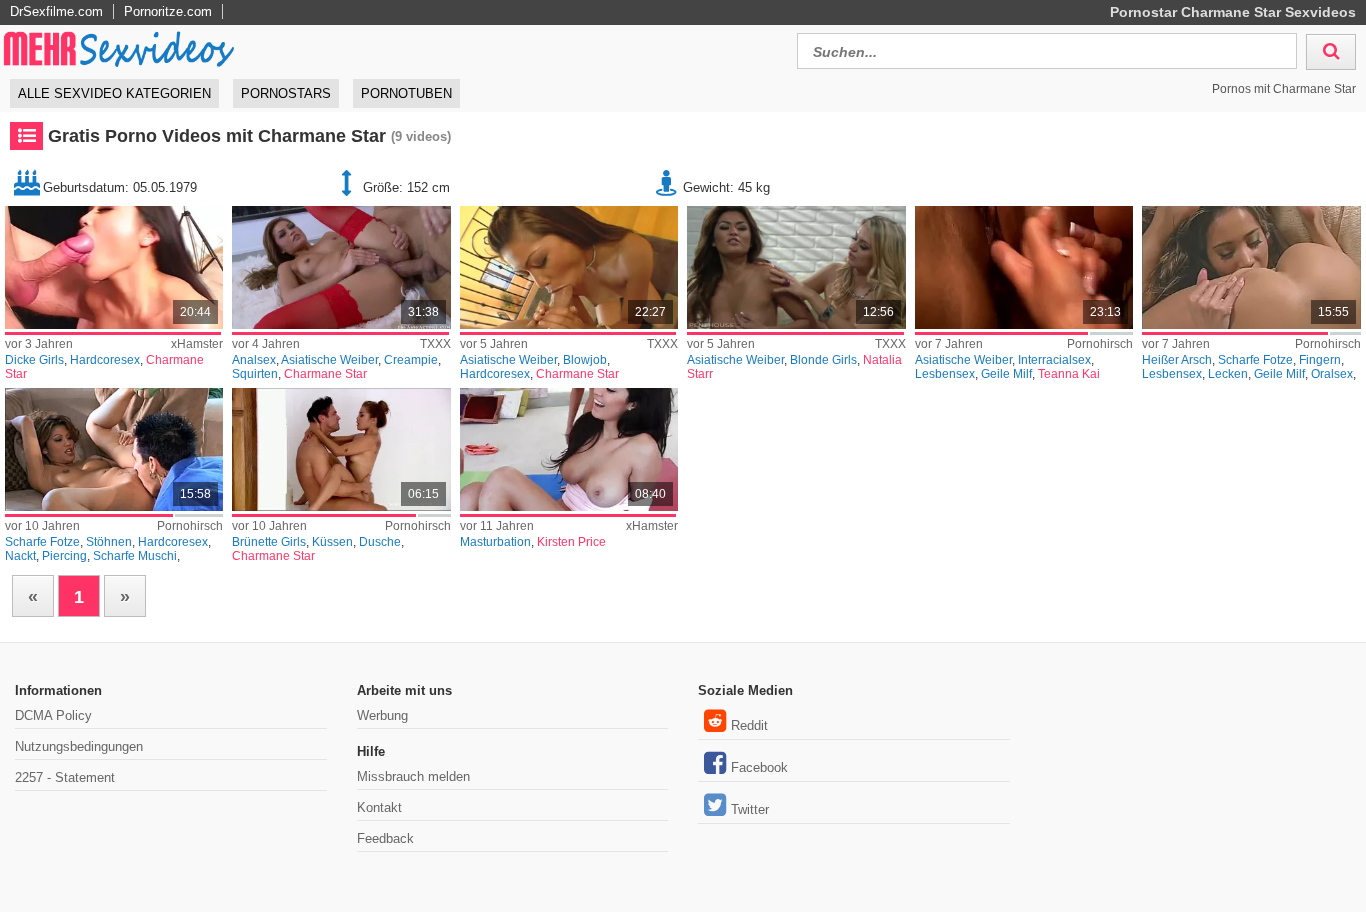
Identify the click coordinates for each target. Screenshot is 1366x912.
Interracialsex (1054, 360)
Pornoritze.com (168, 11)
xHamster (197, 344)
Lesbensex (945, 374)
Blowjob (585, 360)
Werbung (382, 715)
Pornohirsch (1100, 344)
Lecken (1228, 374)
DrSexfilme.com (56, 11)
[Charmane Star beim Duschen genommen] (341, 449)
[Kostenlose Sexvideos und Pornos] (120, 48)
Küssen (332, 542)
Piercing (64, 556)
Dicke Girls (34, 360)
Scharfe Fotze (1255, 360)
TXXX (435, 344)
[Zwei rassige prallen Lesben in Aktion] (1024, 267)
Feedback (385, 838)
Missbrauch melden (413, 776)
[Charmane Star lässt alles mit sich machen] (114, 449)
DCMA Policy (53, 715)
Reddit (749, 725)
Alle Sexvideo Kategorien (114, 93)
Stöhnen (109, 542)
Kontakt (379, 807)
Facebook (759, 767)
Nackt (20, 556)
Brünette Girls (269, 542)
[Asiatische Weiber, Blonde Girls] (796, 267)
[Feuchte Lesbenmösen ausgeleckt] (1251, 267)
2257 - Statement (65, 777)
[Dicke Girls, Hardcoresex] (114, 267)
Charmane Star (325, 374)
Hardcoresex (105, 360)
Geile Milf (1006, 374)
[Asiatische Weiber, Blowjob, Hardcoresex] (569, 267)
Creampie (411, 360)
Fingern (1320, 360)
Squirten (255, 374)
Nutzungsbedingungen (79, 746)
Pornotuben (406, 93)
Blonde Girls (823, 360)
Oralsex (1332, 374)
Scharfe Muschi (135, 556)
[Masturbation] (569, 449)
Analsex (254, 360)
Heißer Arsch (1177, 360)
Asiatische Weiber (329, 360)
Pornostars (286, 93)
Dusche (380, 542)
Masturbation (495, 542)
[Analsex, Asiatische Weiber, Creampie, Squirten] (341, 267)
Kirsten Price (571, 542)
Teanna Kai (1069, 374)
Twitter (750, 809)
